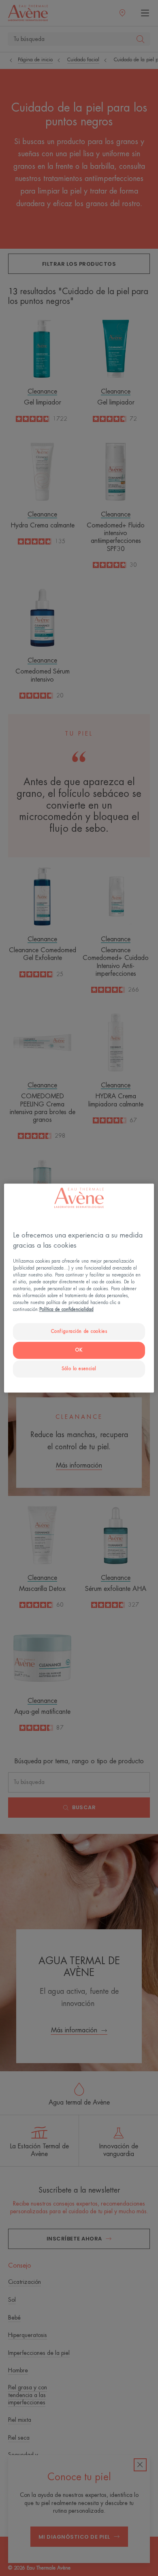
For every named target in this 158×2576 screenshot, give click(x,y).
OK (79, 1350)
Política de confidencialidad (66, 1310)
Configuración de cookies (79, 1332)
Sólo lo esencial (79, 1369)
